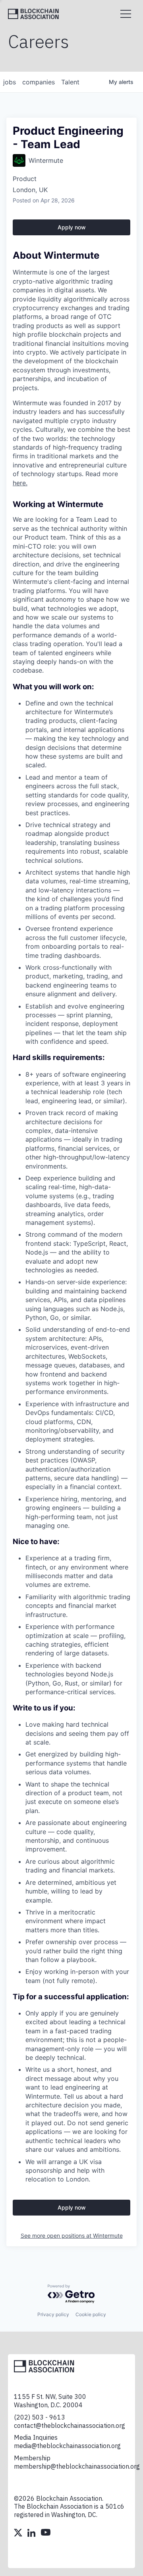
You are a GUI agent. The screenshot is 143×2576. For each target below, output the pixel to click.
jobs (10, 82)
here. (20, 483)
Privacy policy (53, 2314)
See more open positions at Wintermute (72, 2236)
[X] (19, 2534)
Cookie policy (91, 2314)
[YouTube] (46, 2534)
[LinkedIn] (32, 2534)
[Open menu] (126, 14)
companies (39, 82)
